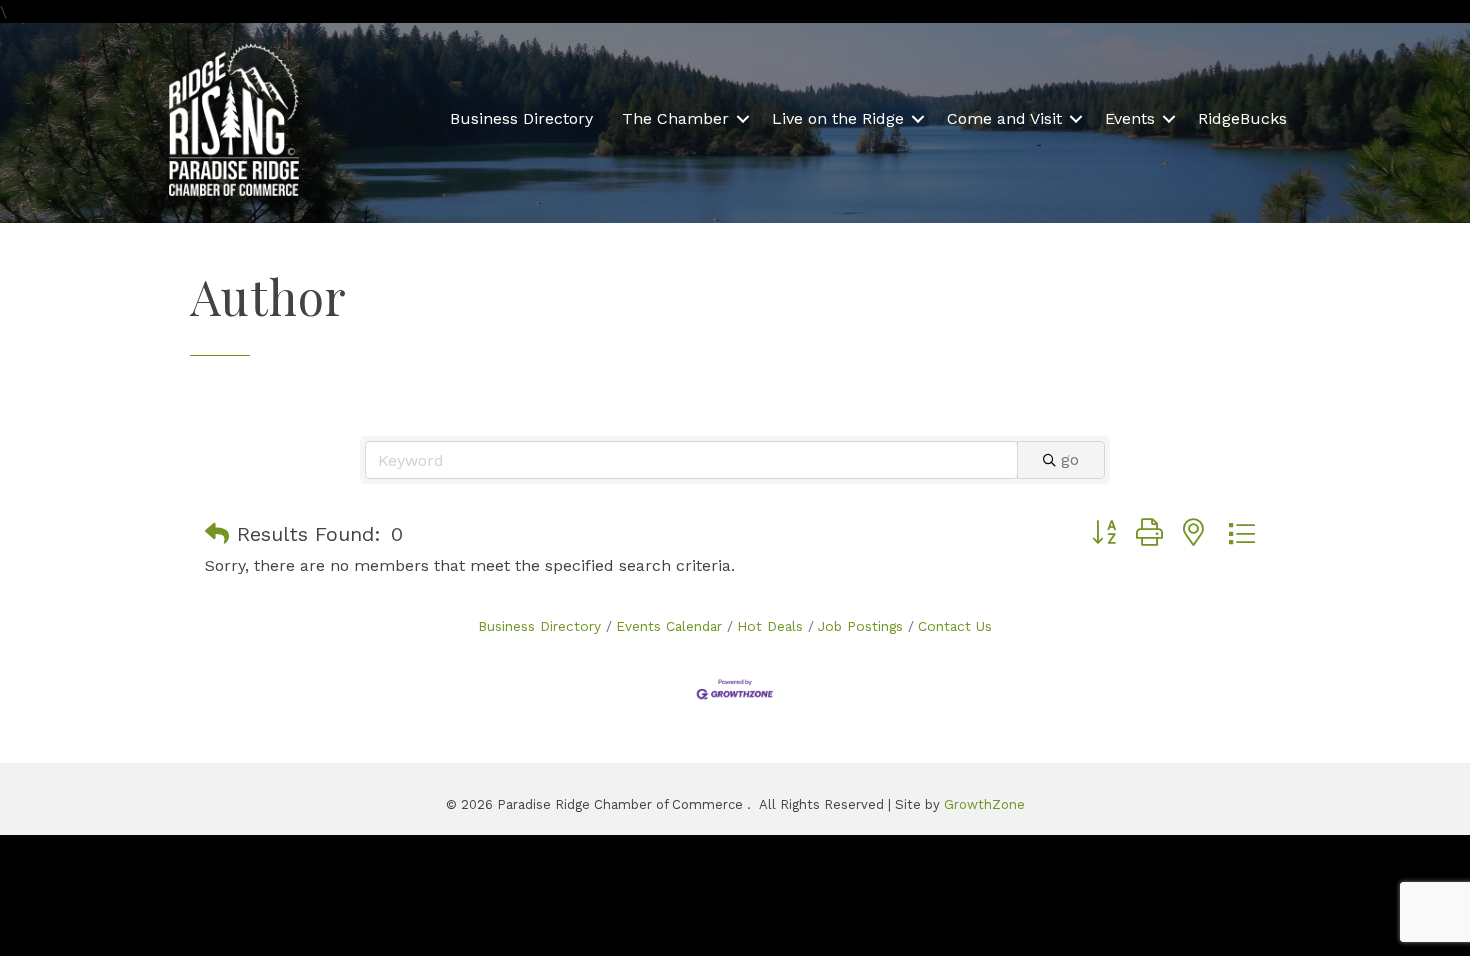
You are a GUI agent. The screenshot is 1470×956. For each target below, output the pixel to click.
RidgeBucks (1242, 118)
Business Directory (521, 118)
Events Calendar (669, 626)
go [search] (1070, 459)
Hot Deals (770, 626)
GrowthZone (984, 804)
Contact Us (955, 626)
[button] (217, 534)
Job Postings (860, 626)
